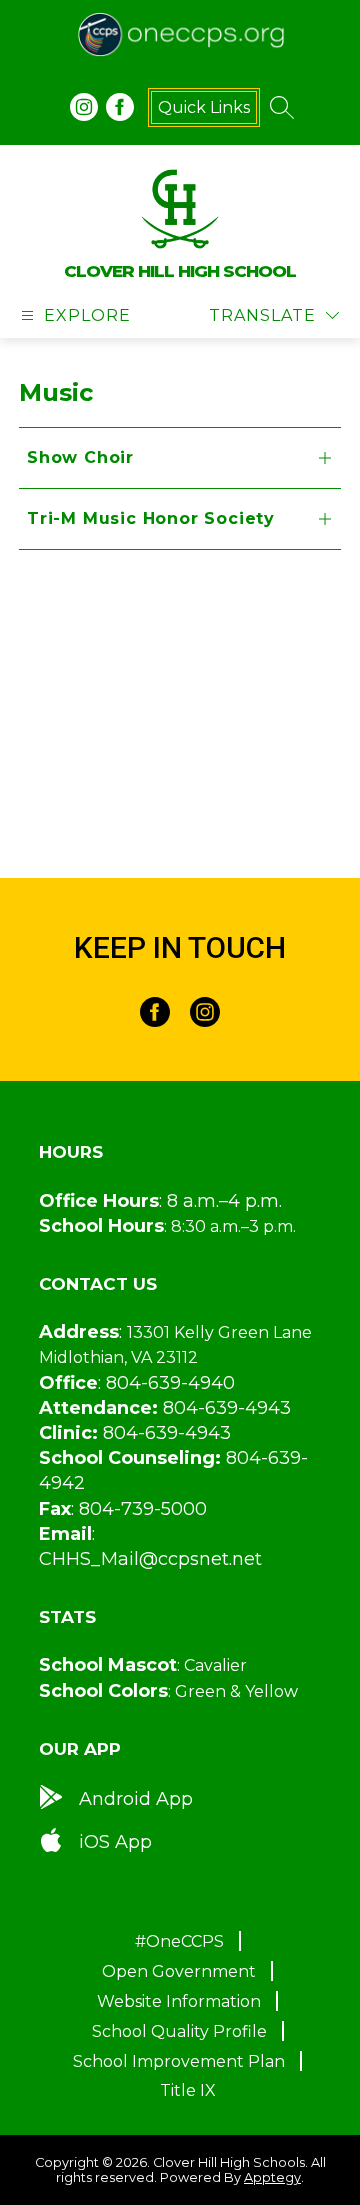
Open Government (179, 1971)
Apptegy (272, 2177)
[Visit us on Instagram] (84, 107)
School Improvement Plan (179, 2061)
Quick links (204, 107)
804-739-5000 (143, 1509)
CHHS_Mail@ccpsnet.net (150, 1559)
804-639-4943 (227, 1408)
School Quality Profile (179, 2031)
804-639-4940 (170, 1383)
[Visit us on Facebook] (120, 107)
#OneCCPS (179, 1941)
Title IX (188, 2090)
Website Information (179, 2001)
